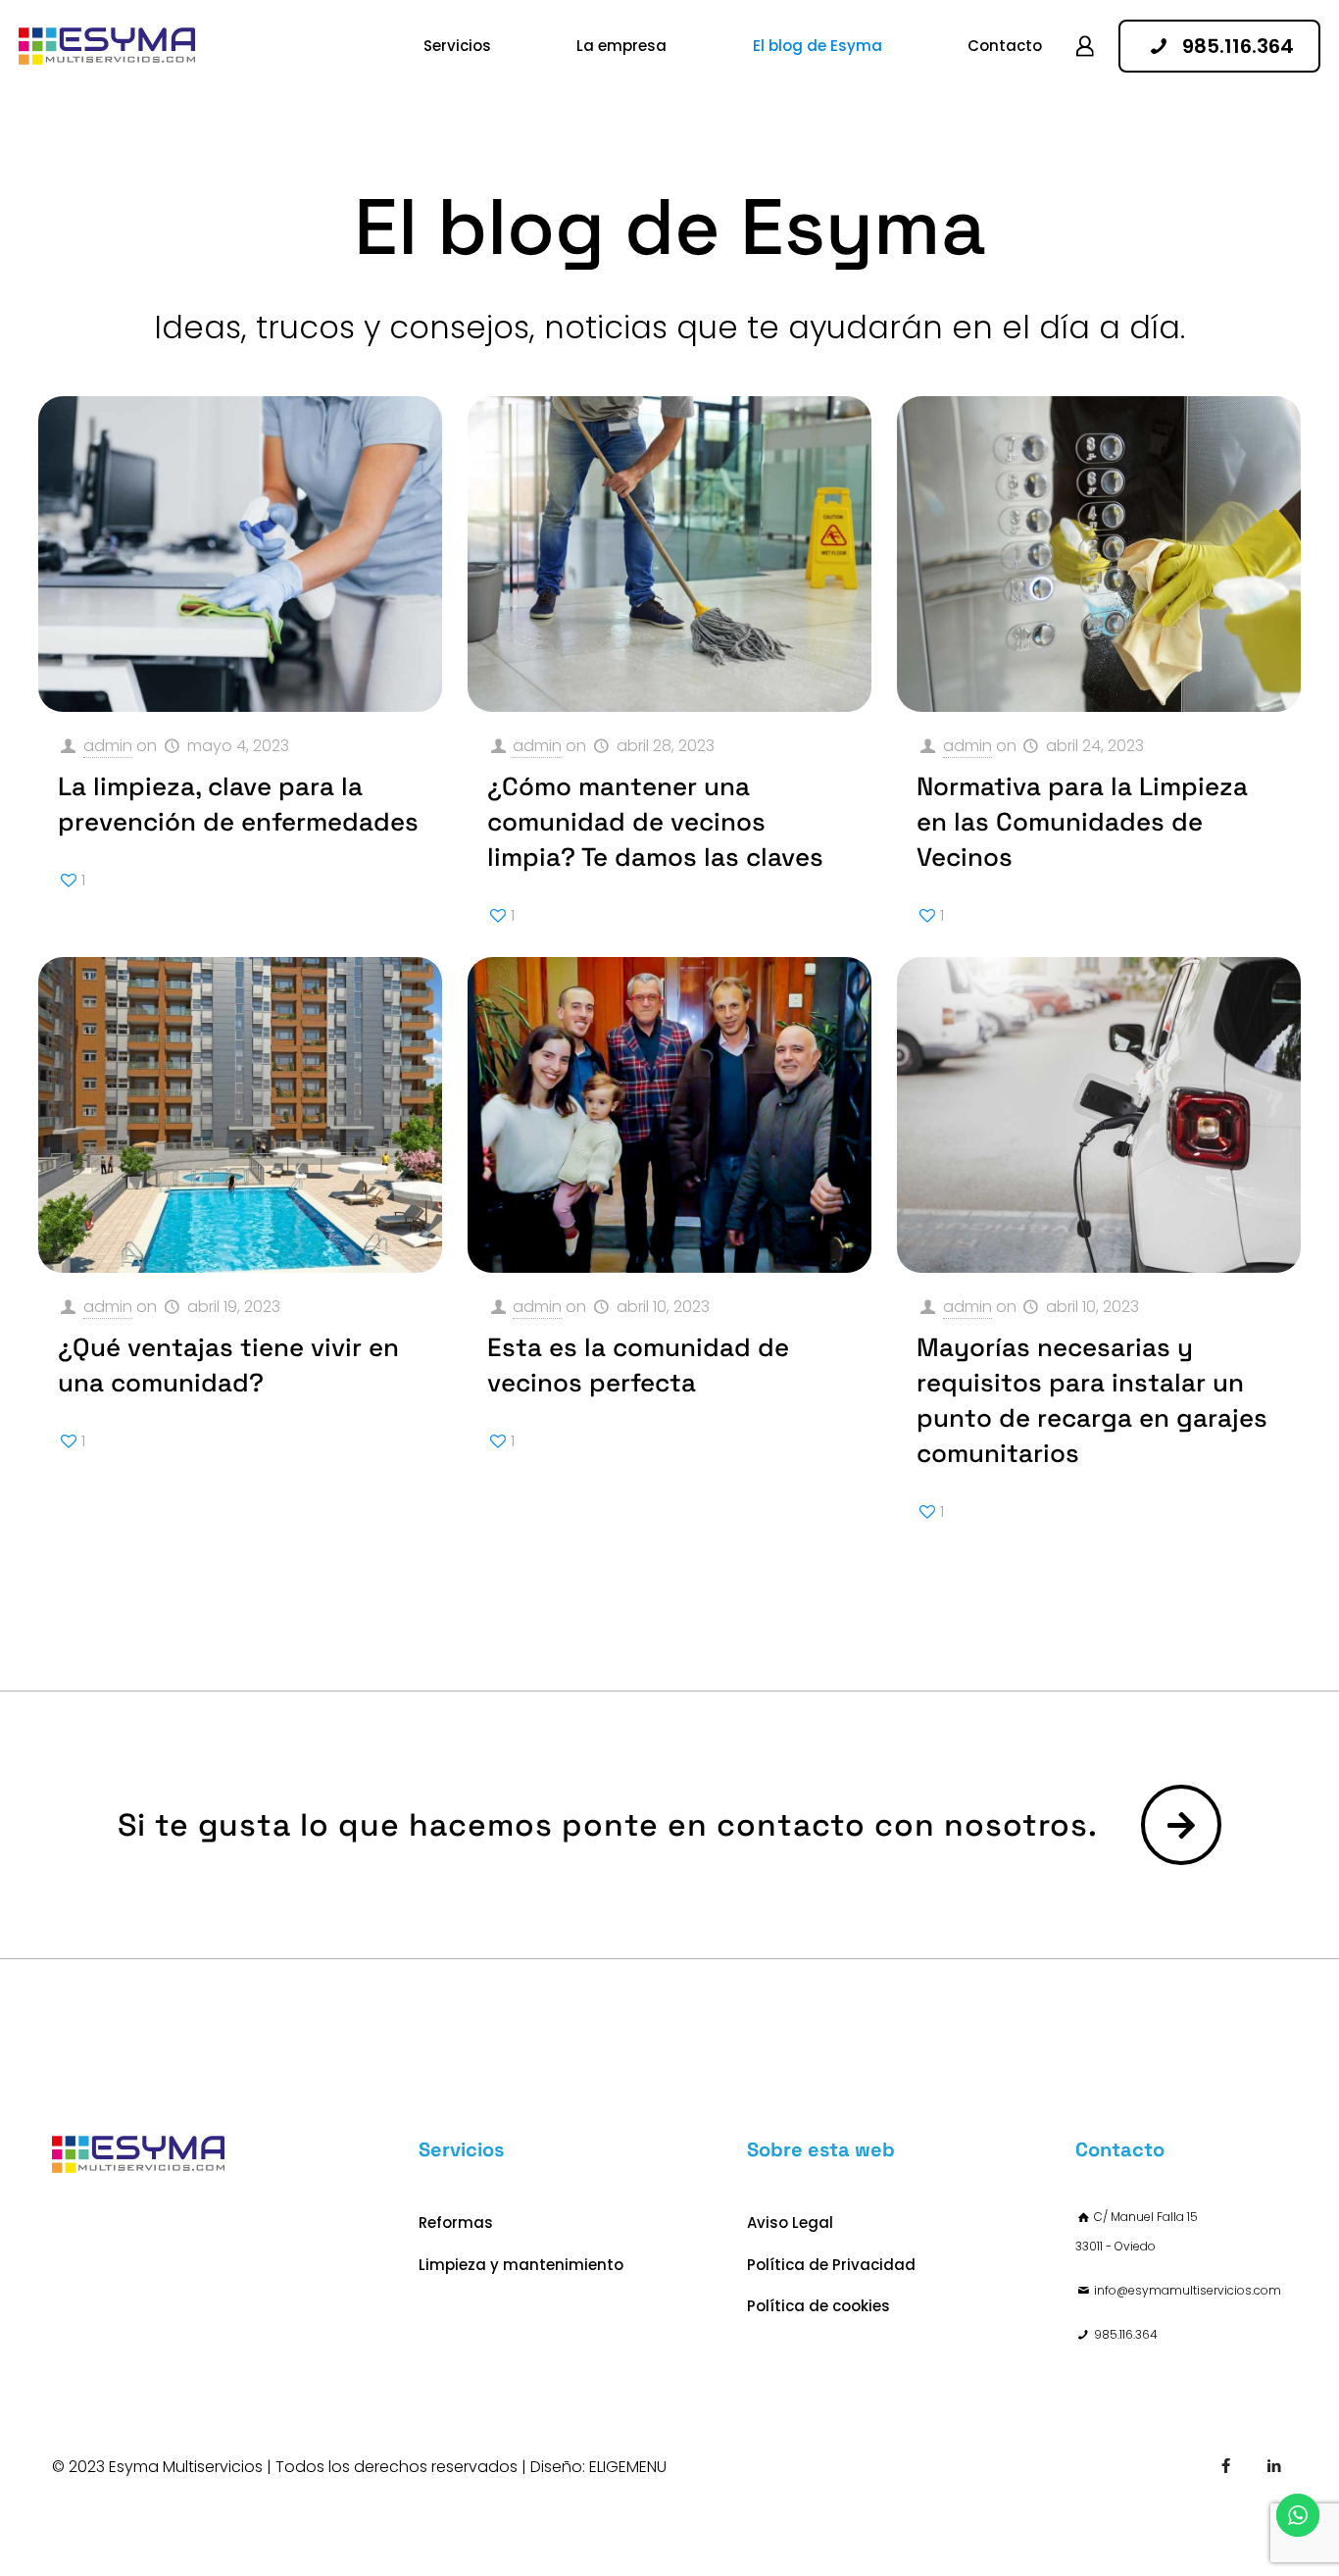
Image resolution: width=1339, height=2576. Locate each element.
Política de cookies (818, 2306)
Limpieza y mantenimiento (521, 2265)
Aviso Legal (790, 2222)
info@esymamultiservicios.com (1188, 2290)
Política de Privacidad (831, 2265)
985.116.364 (1126, 2334)
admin (108, 746)
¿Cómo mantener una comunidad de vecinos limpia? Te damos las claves (655, 822)
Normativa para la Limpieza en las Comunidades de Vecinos (1082, 822)
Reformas (456, 2222)
